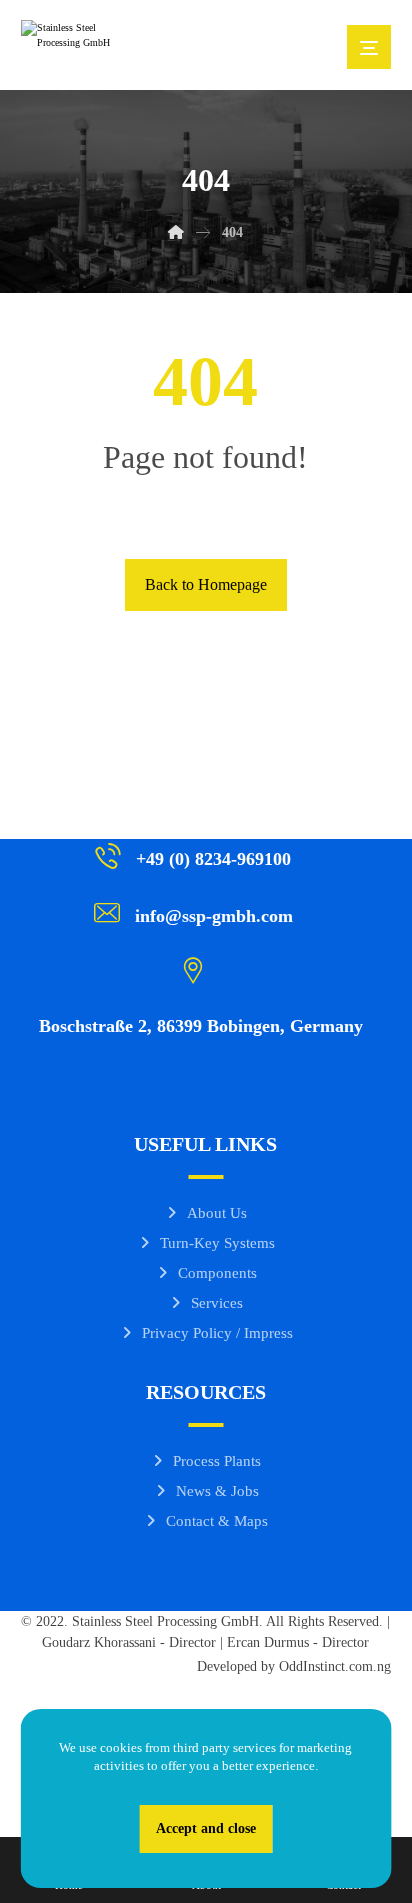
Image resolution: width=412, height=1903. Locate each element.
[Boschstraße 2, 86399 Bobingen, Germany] (199, 969)
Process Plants (217, 1461)
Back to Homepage (206, 584)
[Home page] (176, 232)
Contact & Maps (217, 1521)
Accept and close (206, 1828)
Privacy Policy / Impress (217, 1333)
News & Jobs (217, 1491)
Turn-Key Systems (217, 1243)
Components (217, 1273)
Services (217, 1303)
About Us (217, 1213)
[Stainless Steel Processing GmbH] (71, 45)
